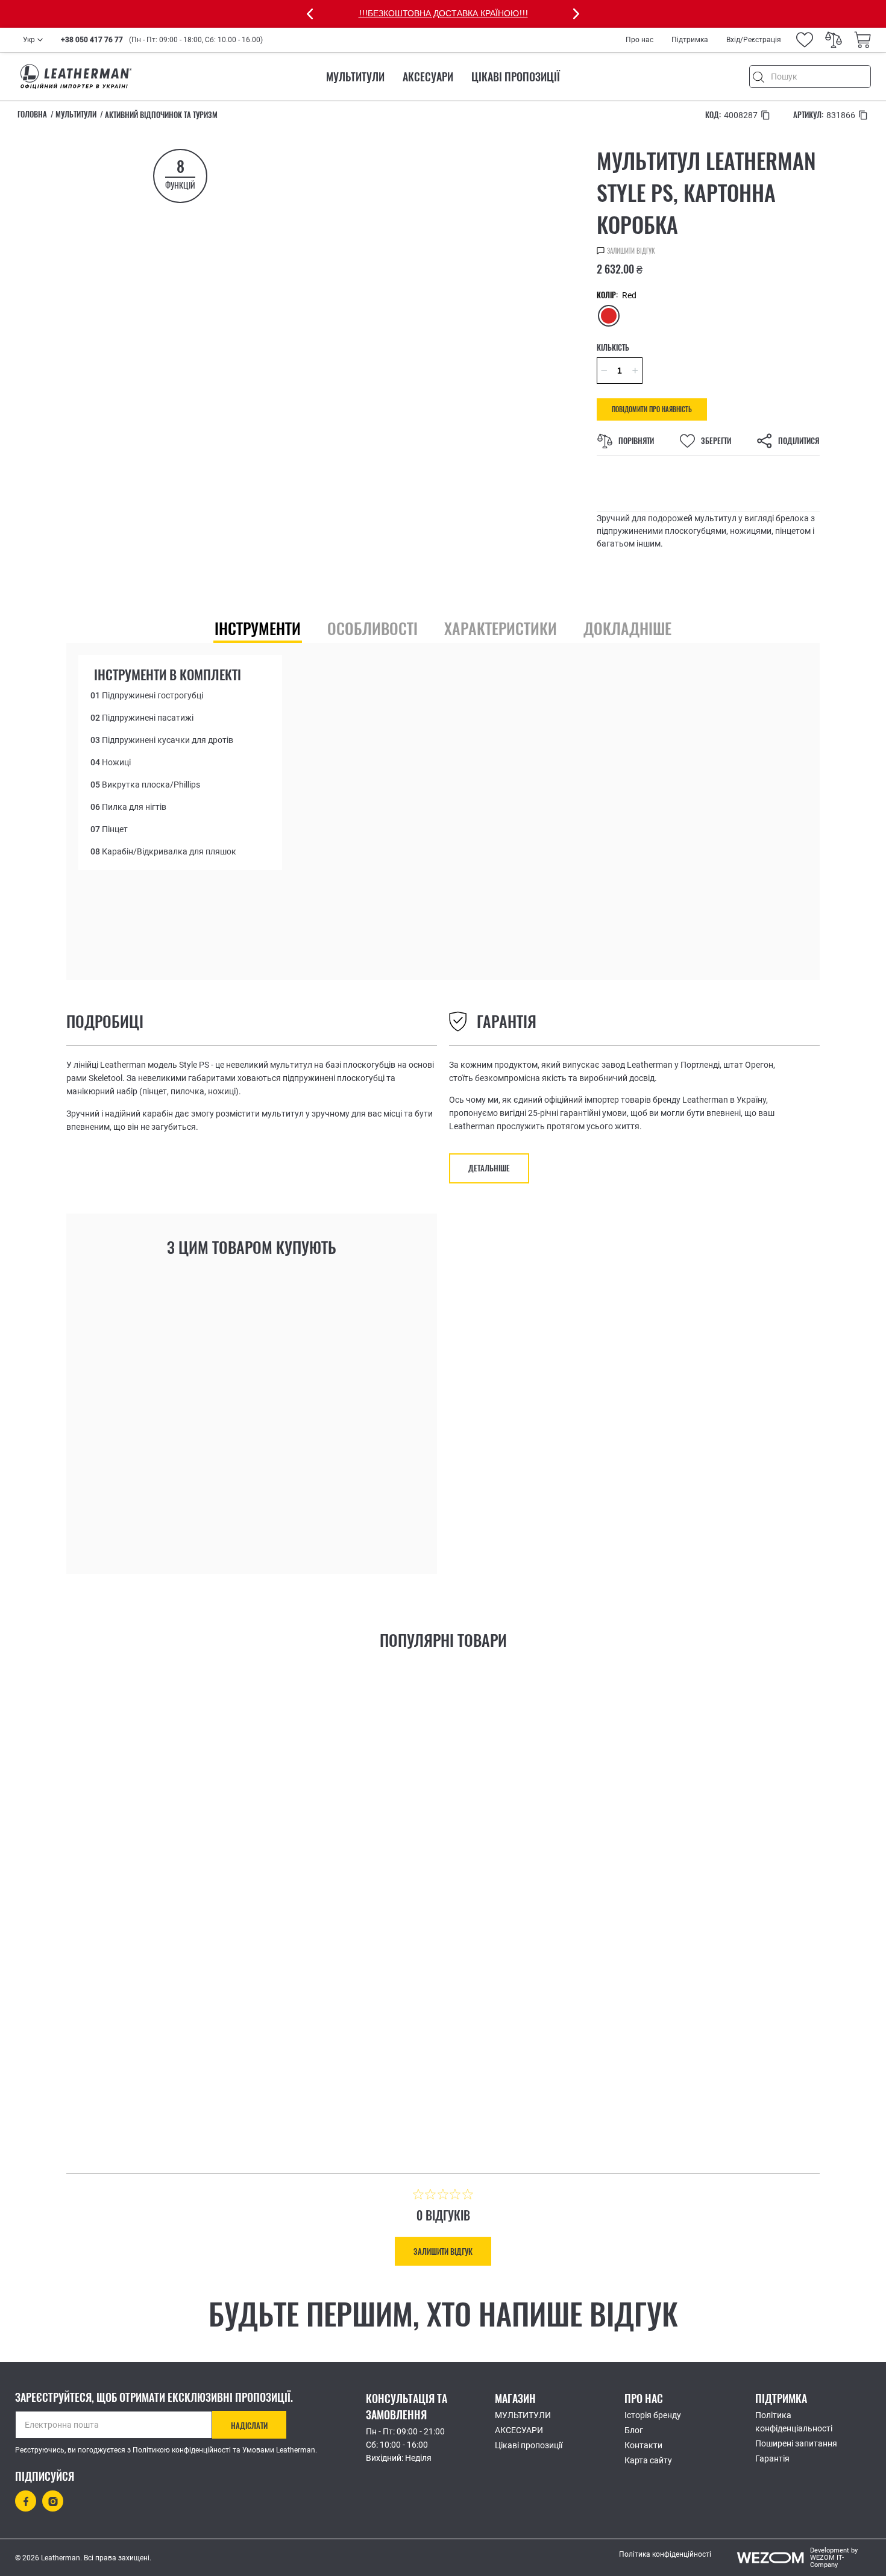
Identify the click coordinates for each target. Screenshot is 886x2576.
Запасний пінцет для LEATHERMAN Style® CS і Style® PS (337, 1447)
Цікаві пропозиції (516, 77)
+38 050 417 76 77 (92, 40)
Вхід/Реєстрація (754, 40)
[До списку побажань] (194, 1511)
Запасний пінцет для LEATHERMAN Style (163, 1447)
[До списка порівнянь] (223, 1514)
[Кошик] (862, 40)
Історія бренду (653, 2415)
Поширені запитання (796, 2443)
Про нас (639, 40)
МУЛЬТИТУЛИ (355, 77)
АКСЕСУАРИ (428, 77)
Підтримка (690, 40)
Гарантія (772, 2458)
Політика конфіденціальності (794, 2422)
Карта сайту (648, 2460)
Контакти (643, 2445)
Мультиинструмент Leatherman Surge (573, 2007)
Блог (634, 2430)
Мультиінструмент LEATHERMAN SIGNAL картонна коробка (255, 2013)
